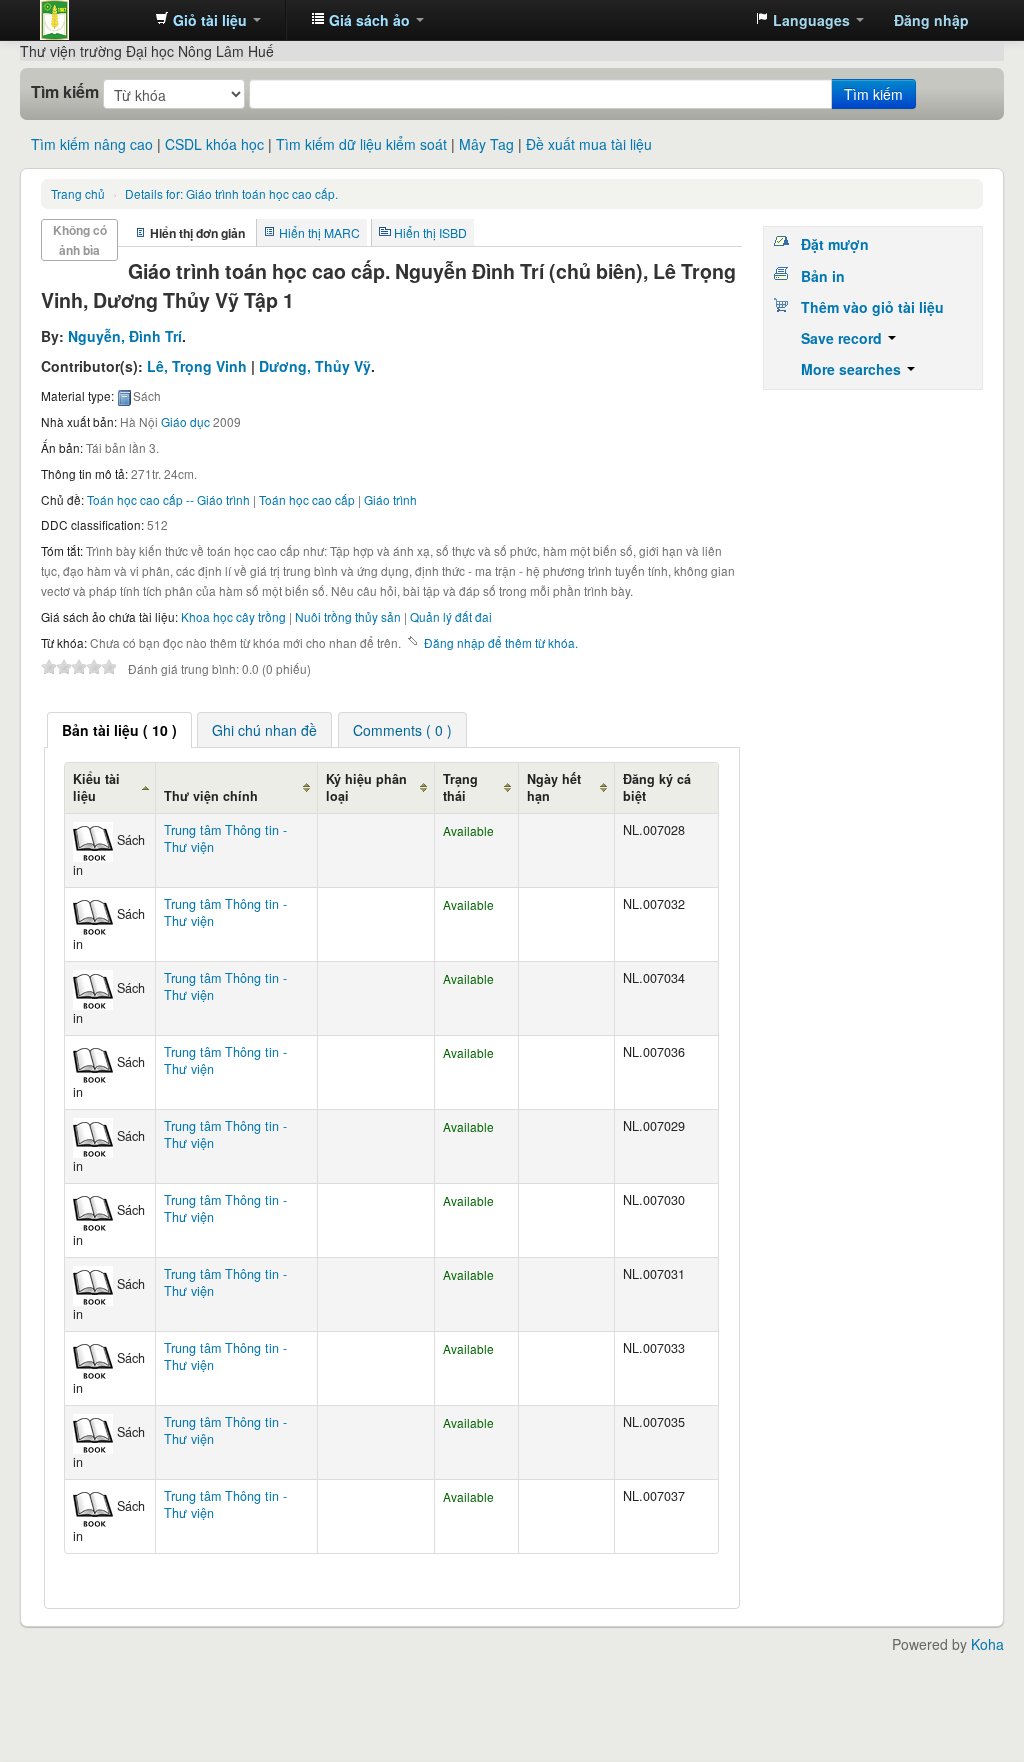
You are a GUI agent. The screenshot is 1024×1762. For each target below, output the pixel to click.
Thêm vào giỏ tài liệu (872, 307)
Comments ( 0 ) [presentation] (402, 730)
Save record (843, 338)
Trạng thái (460, 787)
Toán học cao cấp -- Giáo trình (168, 499)
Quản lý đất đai (451, 616)
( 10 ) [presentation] (119, 730)
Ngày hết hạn (554, 787)
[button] (208, 20)
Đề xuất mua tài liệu (589, 144)
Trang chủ (78, 193)
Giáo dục (185, 421)
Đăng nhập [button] (931, 20)
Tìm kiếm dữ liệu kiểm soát (361, 144)
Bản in (823, 276)
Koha (987, 1644)
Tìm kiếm (65, 92)
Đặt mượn (835, 244)
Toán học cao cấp (307, 499)
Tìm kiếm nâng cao (92, 144)
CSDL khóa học (214, 144)
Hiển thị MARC (319, 232)
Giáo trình (390, 499)
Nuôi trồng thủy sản (348, 616)
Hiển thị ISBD (430, 232)
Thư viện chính (211, 796)
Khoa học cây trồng (233, 616)
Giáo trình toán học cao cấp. (231, 193)
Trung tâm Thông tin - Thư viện (90, 20)
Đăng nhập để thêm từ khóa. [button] (501, 642)
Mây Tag (486, 144)
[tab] (119, 730)
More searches (853, 369)
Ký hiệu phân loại (366, 787)
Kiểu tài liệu (96, 787)
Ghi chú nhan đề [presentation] (264, 730)
